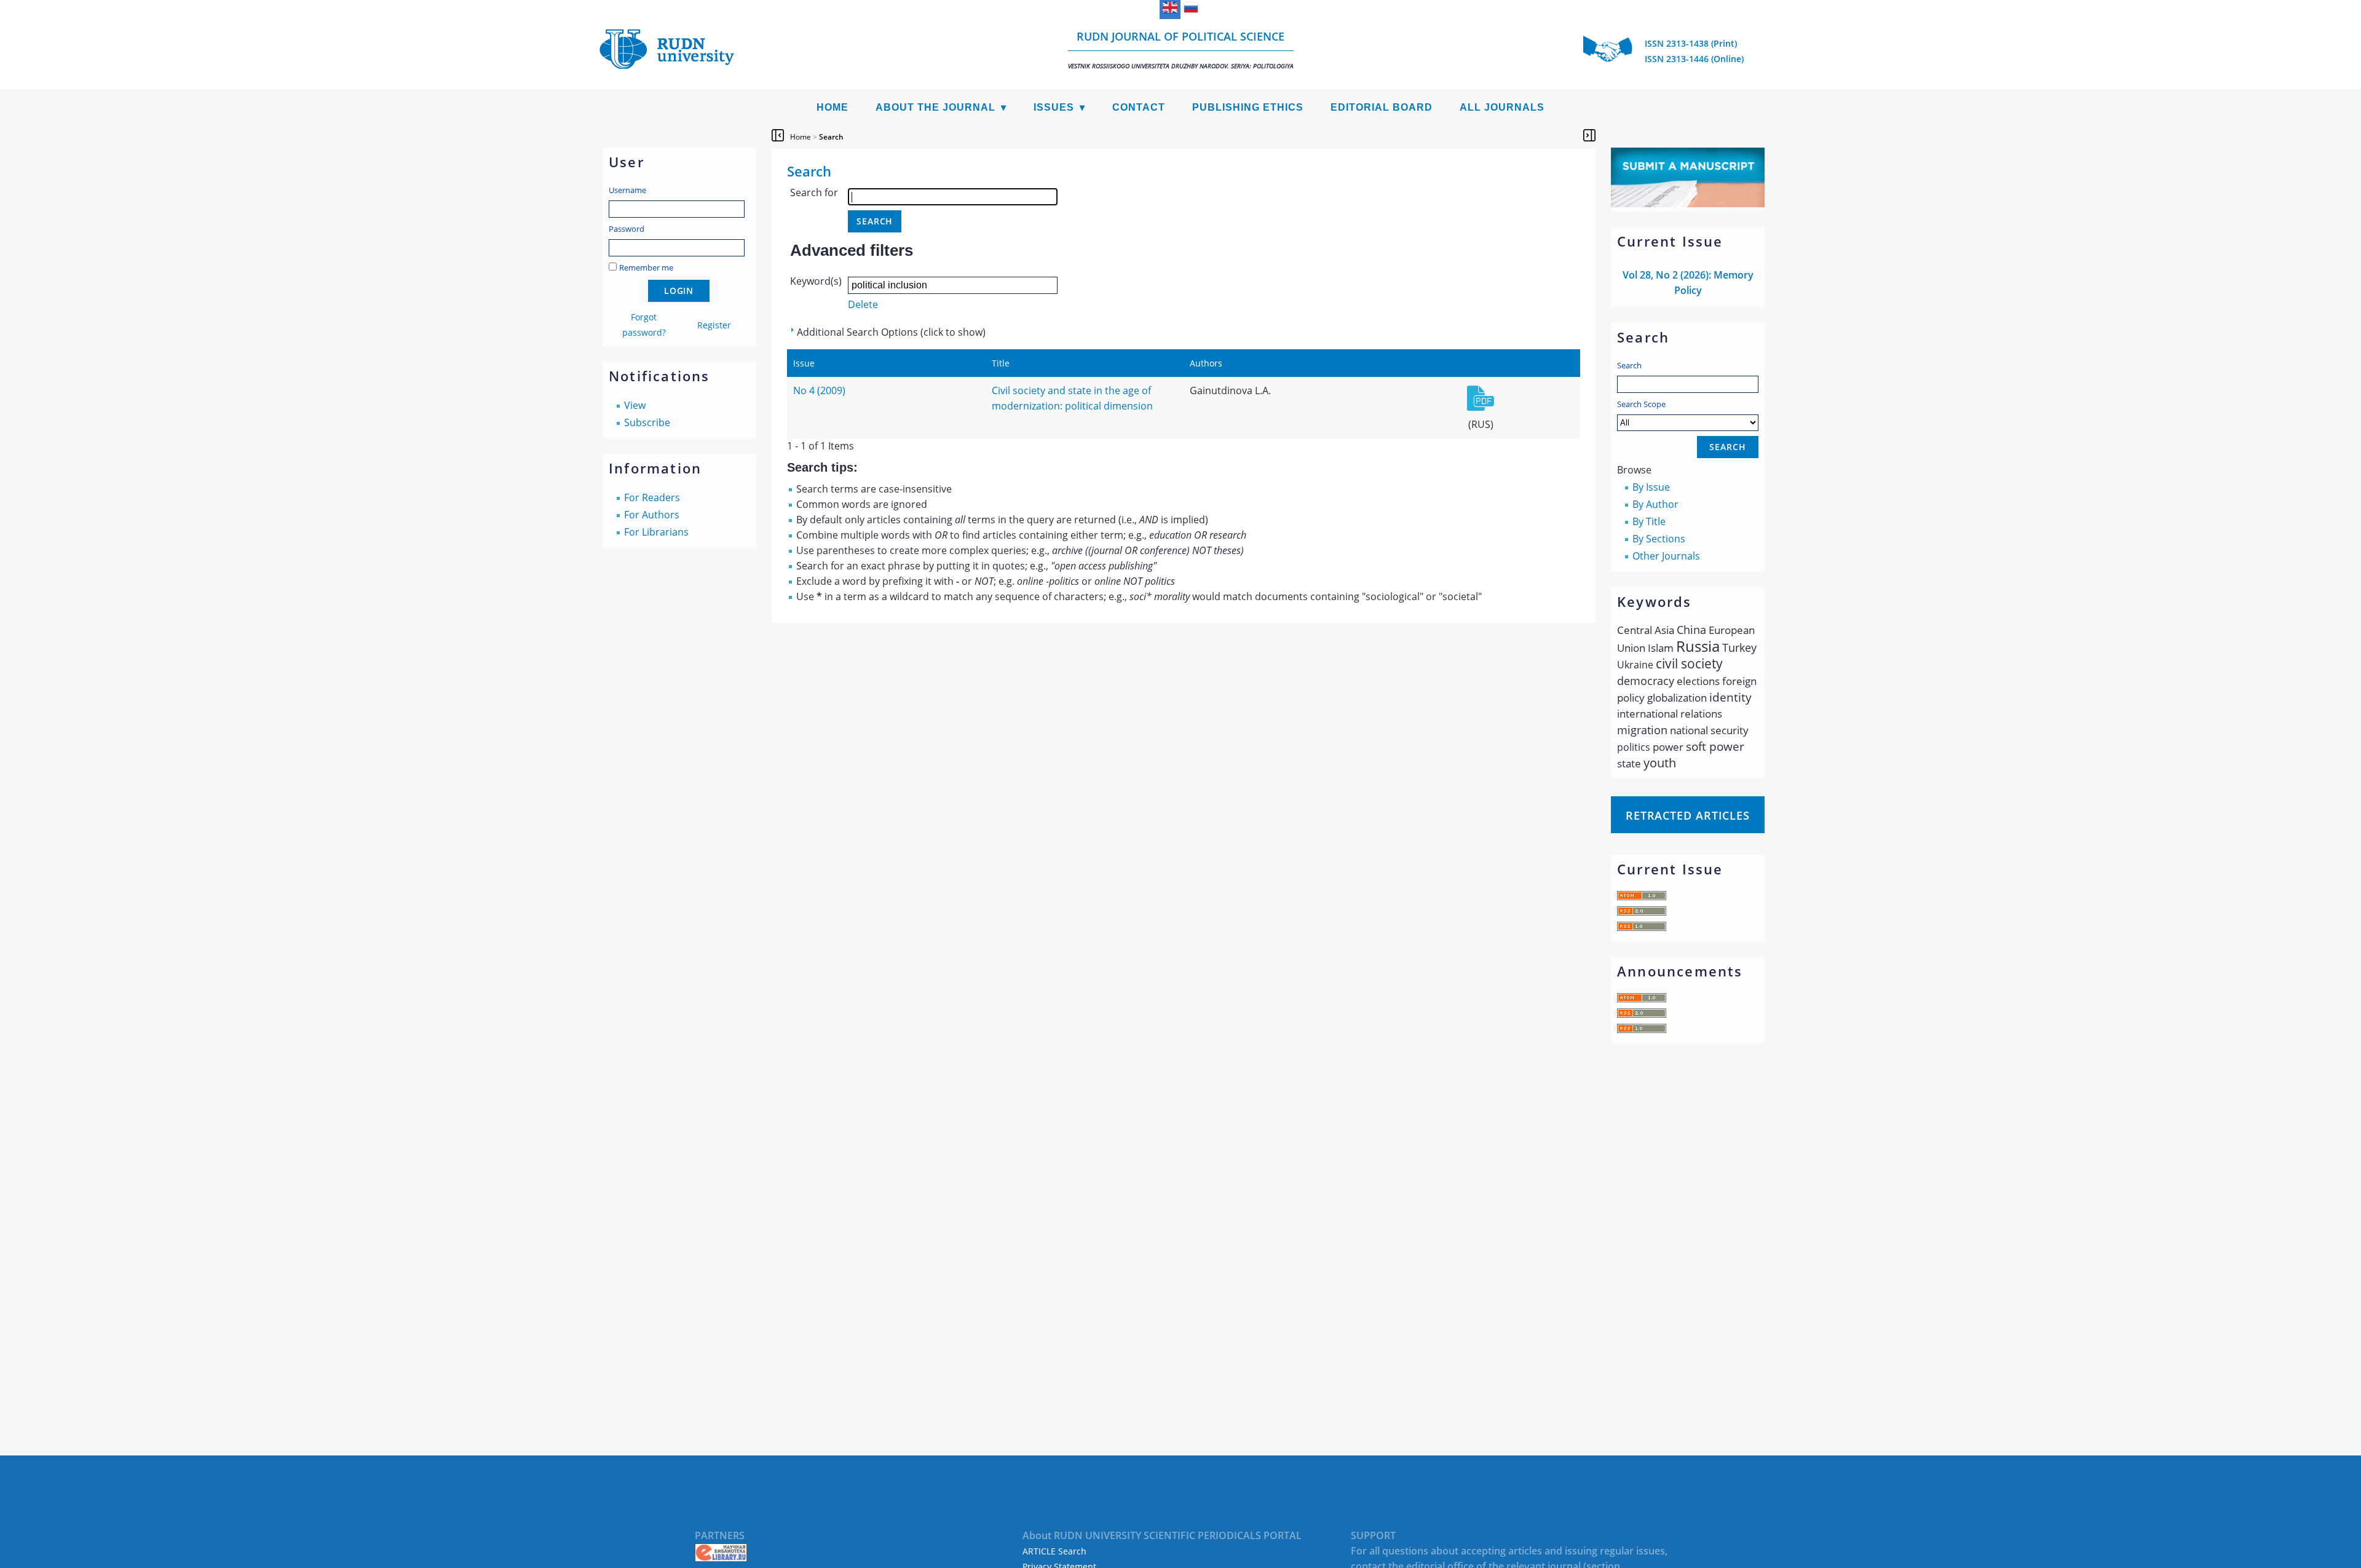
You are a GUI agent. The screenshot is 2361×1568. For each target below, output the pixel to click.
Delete (863, 304)
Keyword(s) (816, 281)
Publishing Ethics (1248, 107)
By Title (1649, 521)
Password (627, 229)
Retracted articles (1688, 815)
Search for (814, 192)
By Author (1655, 504)
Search (1629, 365)
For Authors (652, 515)
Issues (1054, 107)
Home (832, 107)
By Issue (1651, 487)
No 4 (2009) (819, 390)
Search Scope (1641, 404)
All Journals (1502, 107)
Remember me (646, 267)
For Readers (652, 497)
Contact (1139, 107)
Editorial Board (1382, 107)
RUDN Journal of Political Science (1181, 49)
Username (627, 190)
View (635, 405)
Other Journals (1666, 556)
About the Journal (935, 107)
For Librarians (656, 532)
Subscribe (647, 422)
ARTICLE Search (1054, 1551)
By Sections (1659, 539)
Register (714, 325)
